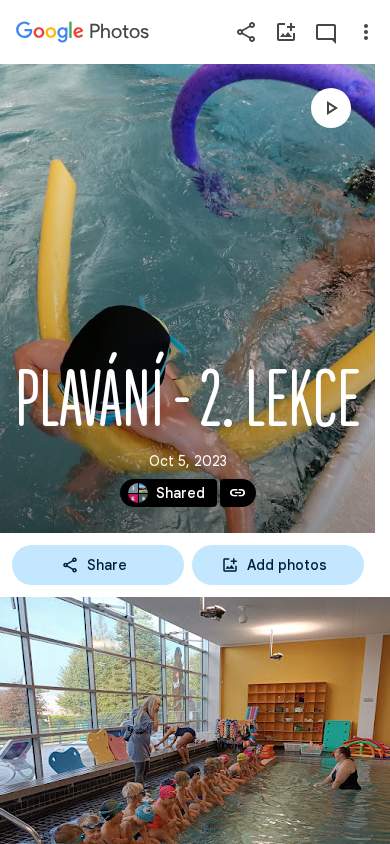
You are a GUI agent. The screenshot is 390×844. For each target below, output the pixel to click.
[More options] (366, 32)
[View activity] (326, 32)
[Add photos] (286, 32)
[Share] (246, 32)
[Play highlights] (331, 108)
